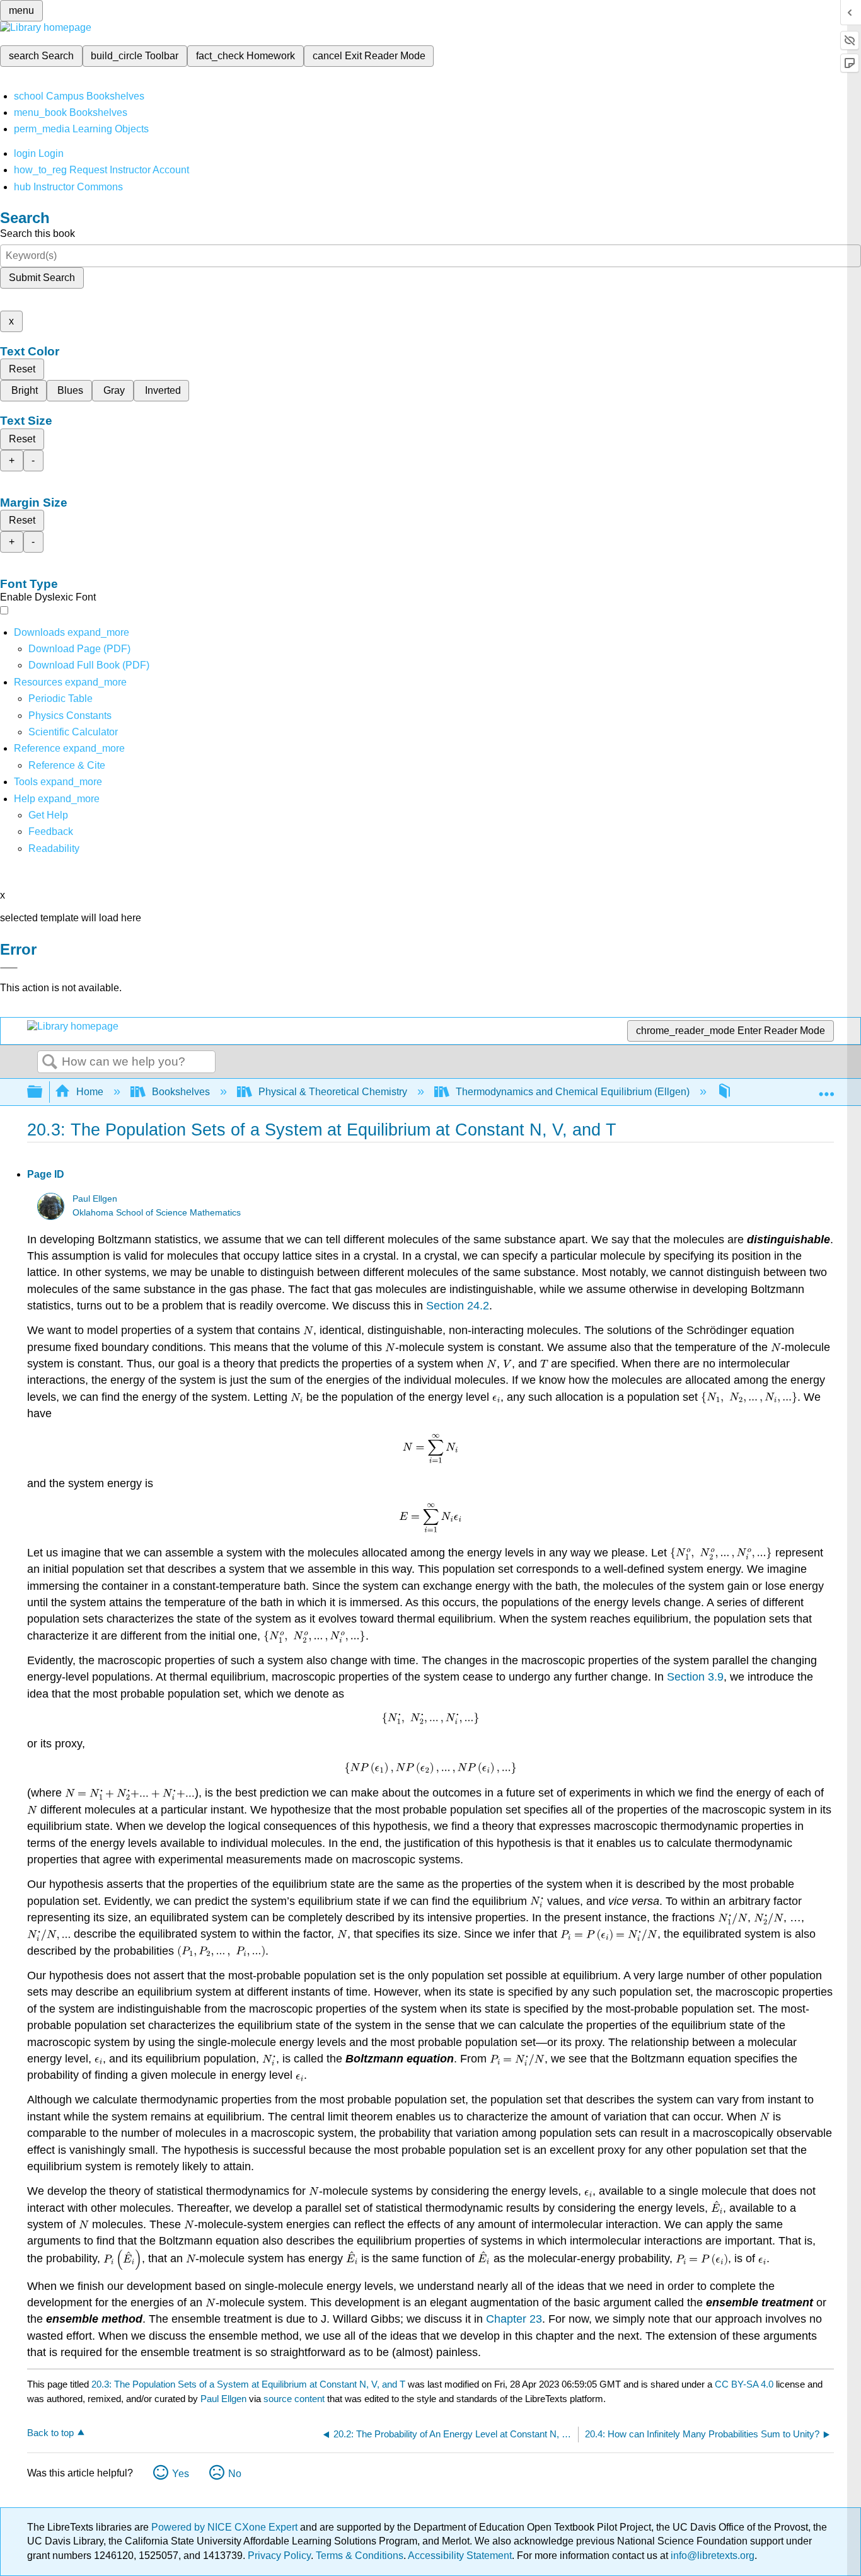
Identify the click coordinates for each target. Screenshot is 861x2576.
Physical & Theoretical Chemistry (333, 1092)
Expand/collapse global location (826, 1088)
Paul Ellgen (95, 1199)
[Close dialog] (9, 968)
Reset (22, 369)
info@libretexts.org (711, 2556)
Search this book (38, 233)
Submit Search (42, 278)
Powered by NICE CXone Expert (226, 2527)
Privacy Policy (279, 2556)
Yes (181, 2474)
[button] (51, 831)
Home (90, 1092)
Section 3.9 (695, 1677)
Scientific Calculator (73, 732)
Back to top (50, 2433)
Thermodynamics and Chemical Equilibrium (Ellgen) (573, 1092)
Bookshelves (181, 1092)
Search (50, 1062)
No (235, 2474)
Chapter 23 (514, 2319)
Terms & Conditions (360, 2556)
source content (294, 2399)
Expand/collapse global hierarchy (43, 1092)
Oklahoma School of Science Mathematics (157, 1213)
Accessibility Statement (460, 2556)
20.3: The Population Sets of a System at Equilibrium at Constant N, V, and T (248, 2384)
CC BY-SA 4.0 (744, 2384)
